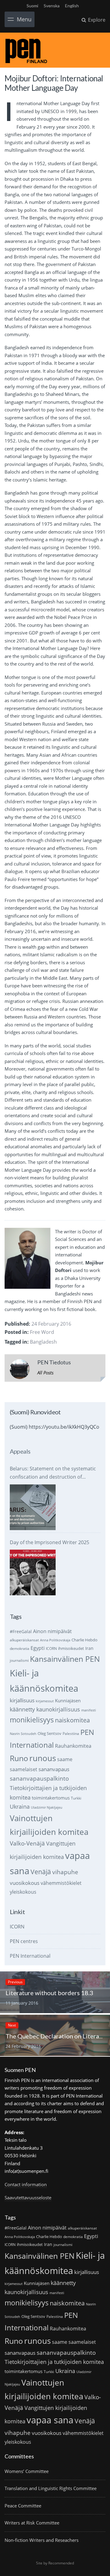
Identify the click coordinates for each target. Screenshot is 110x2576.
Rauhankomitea (73, 1746)
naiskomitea (72, 1720)
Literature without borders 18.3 (49, 1993)
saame (65, 1759)
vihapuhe (65, 1872)
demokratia (20, 1649)
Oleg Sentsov (50, 1733)
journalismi (19, 1660)
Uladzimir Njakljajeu (47, 1807)
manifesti (89, 1710)
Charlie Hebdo (84, 1640)
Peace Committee (23, 2506)
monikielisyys (32, 1720)
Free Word (42, 1332)
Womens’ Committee (27, 2471)
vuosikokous (25, 1883)
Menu (24, 19)
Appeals (20, 1451)
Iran (89, 1648)
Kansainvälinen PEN (65, 1659)
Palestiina (71, 1734)
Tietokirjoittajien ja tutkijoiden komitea (54, 2362)
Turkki (76, 1798)
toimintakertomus (51, 1798)
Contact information (26, 2184)
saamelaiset (24, 1769)
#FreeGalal (21, 1631)
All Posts (45, 1373)
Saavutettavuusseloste (28, 2198)
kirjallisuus (22, 1700)
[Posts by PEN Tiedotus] (20, 1370)
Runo (19, 1758)
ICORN (51, 1649)
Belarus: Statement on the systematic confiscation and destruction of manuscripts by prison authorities (53, 1473)
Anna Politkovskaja (55, 1640)
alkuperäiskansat (24, 1640)
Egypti (38, 1648)
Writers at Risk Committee (32, 2523)
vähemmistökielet (61, 1883)
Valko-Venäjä (27, 1843)
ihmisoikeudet (71, 1648)
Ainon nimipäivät (52, 1631)
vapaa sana (50, 2420)
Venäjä (41, 1872)
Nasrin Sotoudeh (23, 1734)
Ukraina (20, 1807)
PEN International (30, 1956)
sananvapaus (54, 1769)
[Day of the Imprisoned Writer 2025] (33, 1572)
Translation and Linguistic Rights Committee (51, 2488)
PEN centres (24, 1941)
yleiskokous (23, 1892)
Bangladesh (43, 1342)
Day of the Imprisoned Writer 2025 (50, 1542)
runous (43, 1758)
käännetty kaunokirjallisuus (45, 1709)
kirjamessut (45, 1701)
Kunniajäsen (68, 1700)
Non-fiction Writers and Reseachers (42, 2540)
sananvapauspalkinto (39, 1778)
